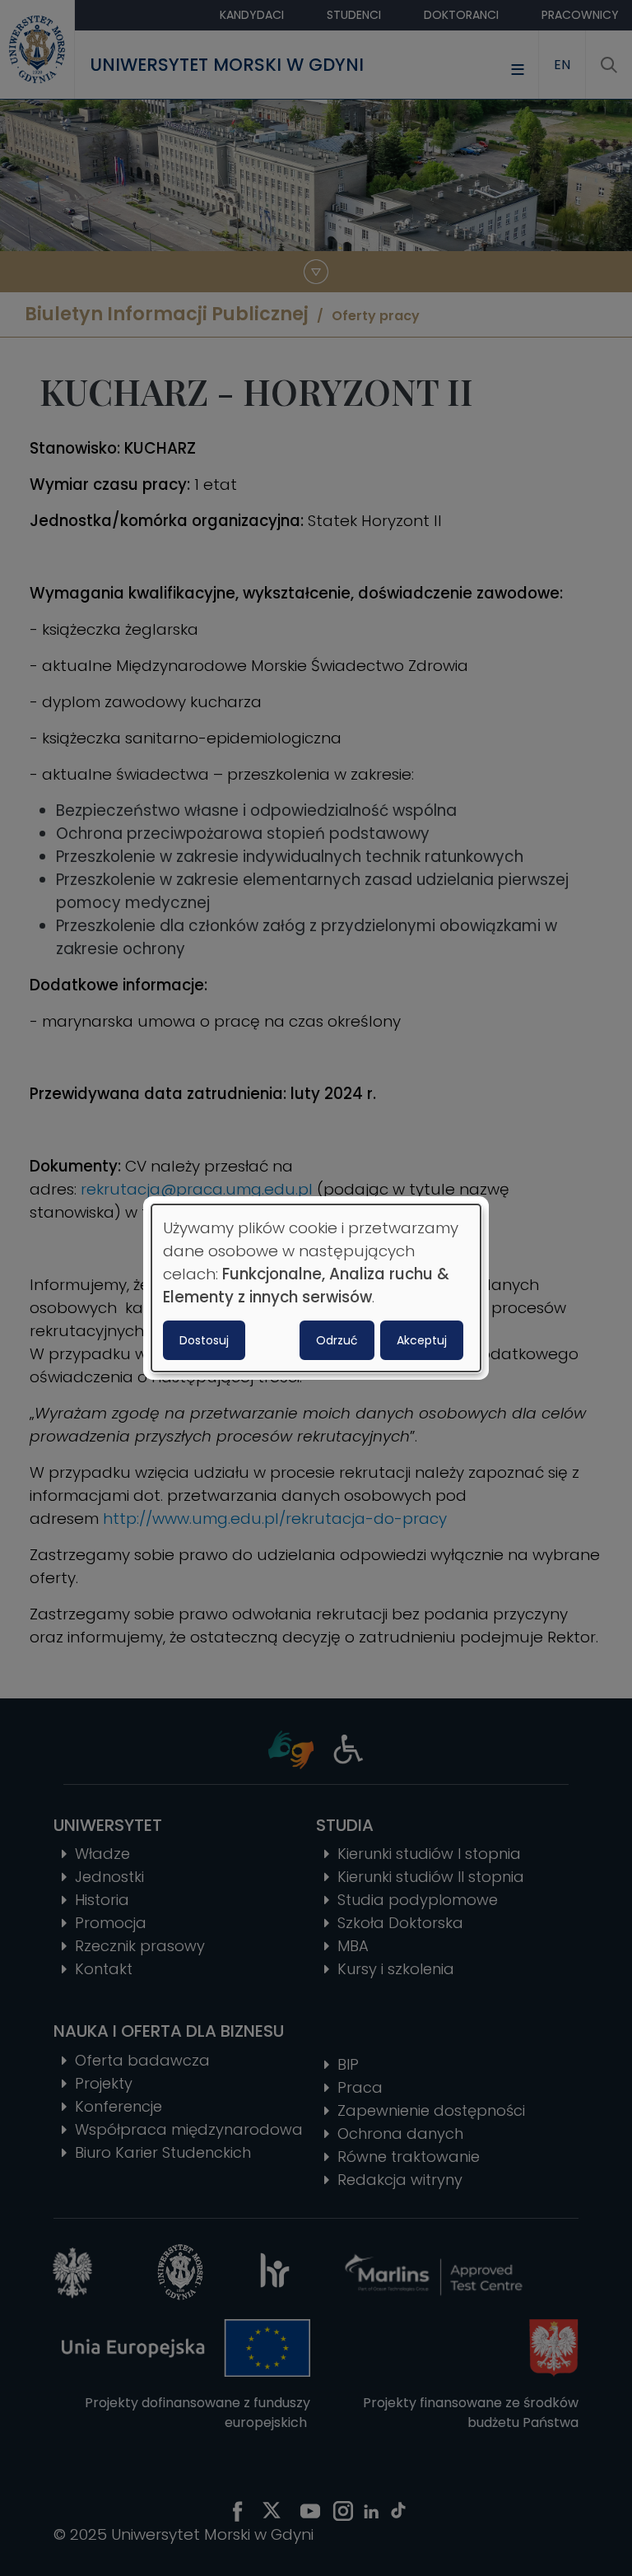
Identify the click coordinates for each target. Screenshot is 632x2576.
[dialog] (316, 1288)
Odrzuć (337, 1340)
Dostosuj (204, 1340)
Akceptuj (422, 1340)
